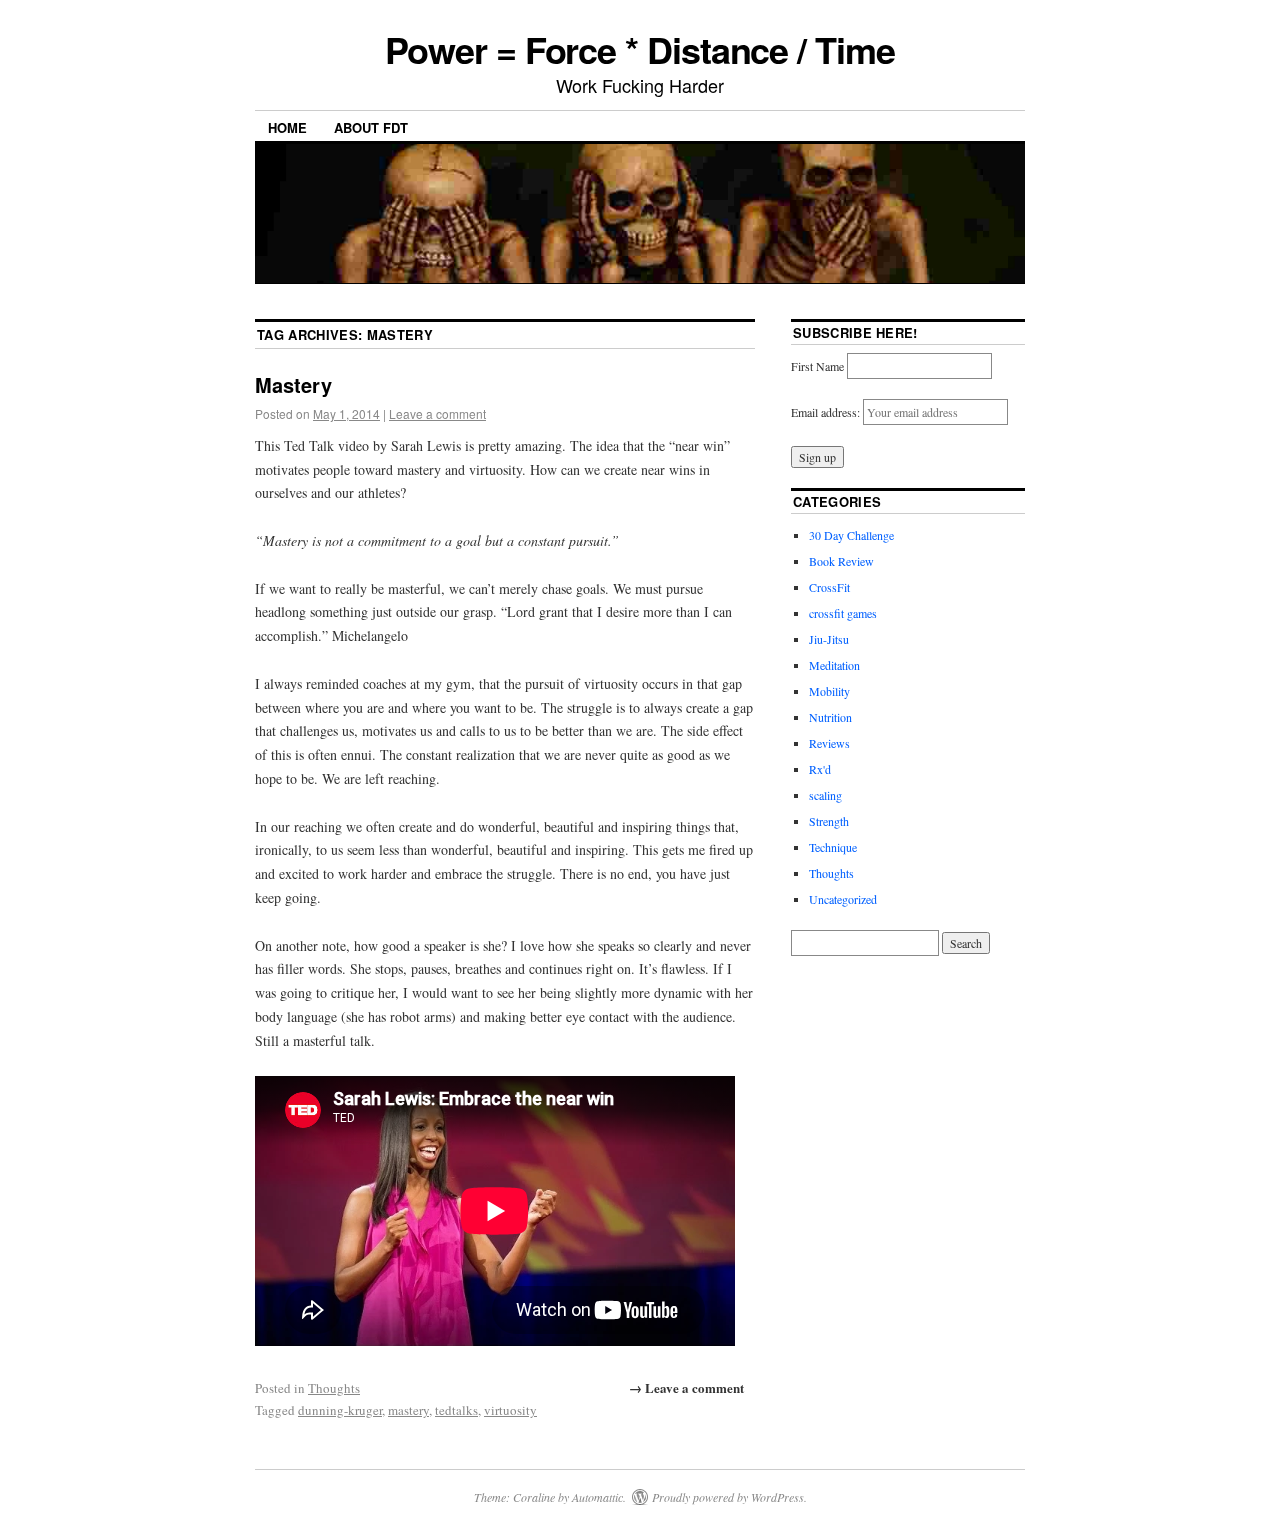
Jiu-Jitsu (829, 639)
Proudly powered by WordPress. (729, 1497)
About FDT (371, 127)
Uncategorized (843, 899)
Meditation (834, 665)
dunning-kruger (340, 1410)
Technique (833, 847)
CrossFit (829, 587)
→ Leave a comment (686, 1387)
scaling (825, 795)
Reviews (829, 743)
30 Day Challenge (851, 535)
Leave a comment (437, 413)
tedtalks (456, 1410)
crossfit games (843, 613)
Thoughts (334, 1388)
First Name (817, 366)
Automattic (597, 1497)
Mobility (829, 691)
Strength (829, 821)
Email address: (827, 412)
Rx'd (820, 769)
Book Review (841, 561)
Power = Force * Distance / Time (640, 49)
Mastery (293, 384)
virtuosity (510, 1410)
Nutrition (830, 717)
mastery (408, 1410)
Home (287, 127)
